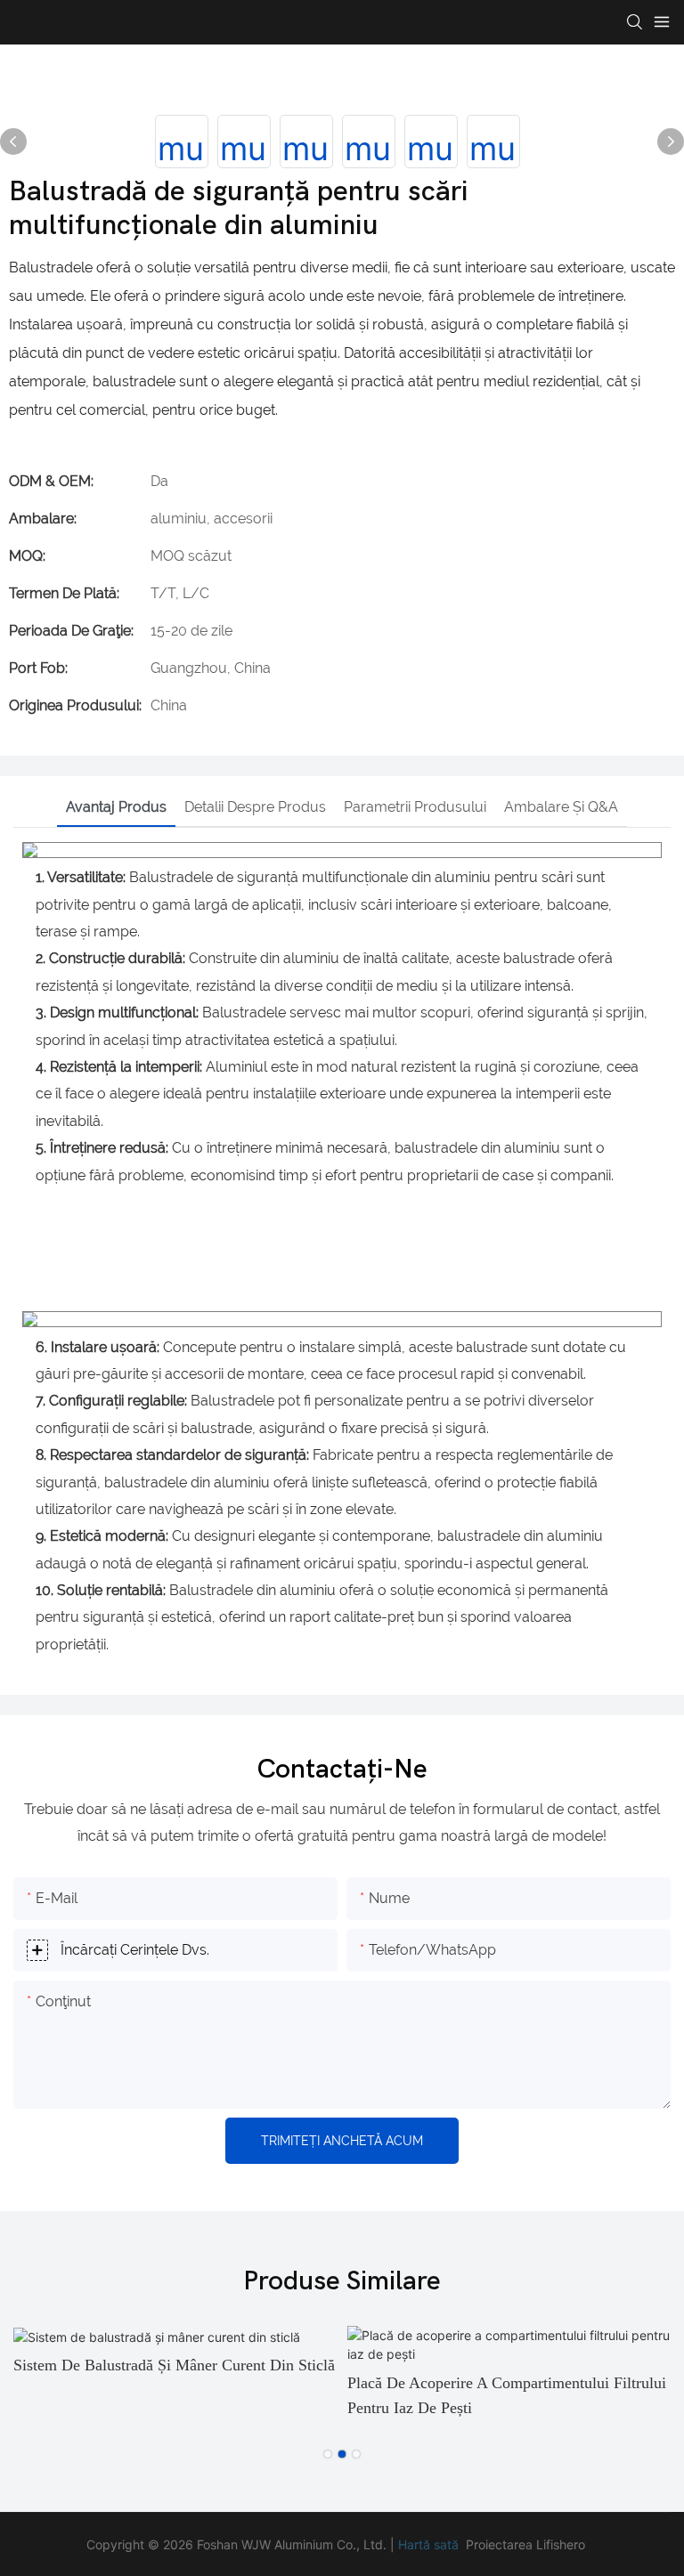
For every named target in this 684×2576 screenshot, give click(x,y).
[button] (328, 2454)
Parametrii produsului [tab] (415, 807)
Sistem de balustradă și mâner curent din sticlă (174, 2365)
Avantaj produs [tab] (116, 807)
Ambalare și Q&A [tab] (561, 807)
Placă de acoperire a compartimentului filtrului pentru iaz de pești (507, 2396)
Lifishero (561, 2544)
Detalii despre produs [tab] (255, 807)
